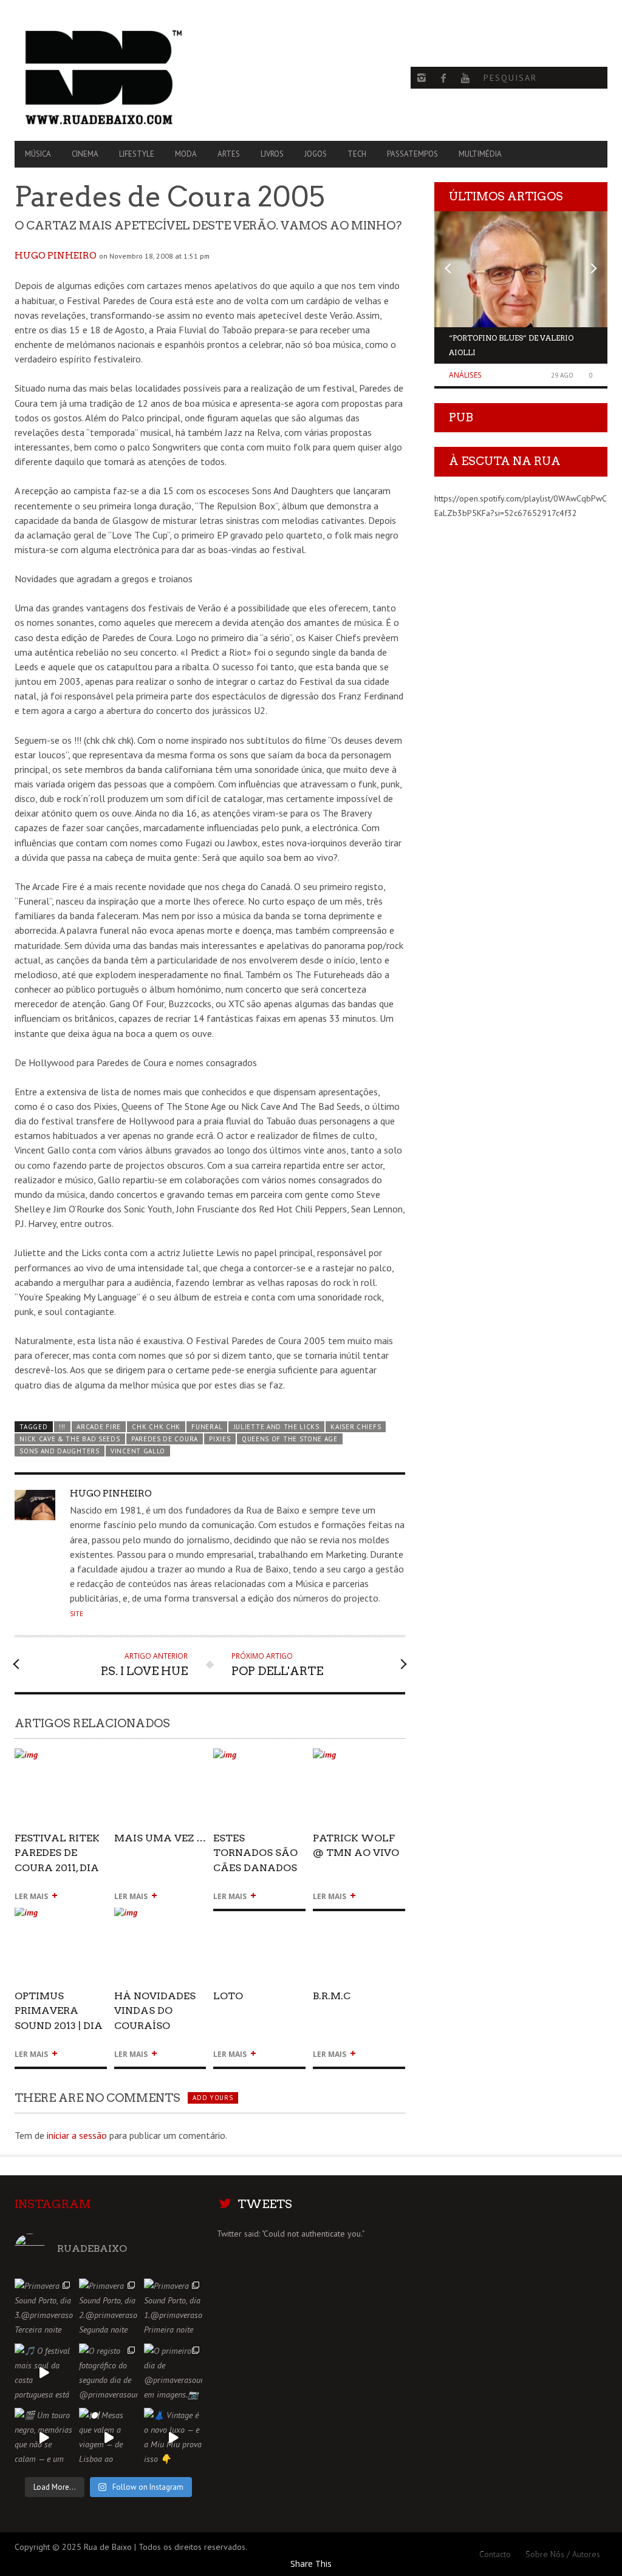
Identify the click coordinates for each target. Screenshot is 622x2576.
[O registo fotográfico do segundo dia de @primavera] (108, 2373)
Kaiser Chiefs (356, 1427)
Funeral (207, 1427)
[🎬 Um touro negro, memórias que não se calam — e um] (44, 2437)
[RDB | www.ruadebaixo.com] (104, 78)
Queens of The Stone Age (290, 1439)
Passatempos (412, 154)
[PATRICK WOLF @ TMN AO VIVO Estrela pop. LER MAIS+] (359, 1760)
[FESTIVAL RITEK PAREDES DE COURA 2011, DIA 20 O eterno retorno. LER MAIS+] (61, 1760)
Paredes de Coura (165, 1439)
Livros (272, 154)
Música (38, 154)
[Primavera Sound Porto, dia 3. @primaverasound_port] (44, 2308)
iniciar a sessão (77, 2135)
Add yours (213, 2098)
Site (77, 1614)
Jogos (316, 154)
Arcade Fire (99, 1427)
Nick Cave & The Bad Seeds (70, 1439)
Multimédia (480, 154)
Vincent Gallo (138, 1451)
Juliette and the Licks (277, 1427)
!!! (62, 1427)
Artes (229, 154)
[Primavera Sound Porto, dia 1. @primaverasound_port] (173, 2308)
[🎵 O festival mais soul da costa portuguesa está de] (44, 2373)
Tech (357, 154)
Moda (186, 154)
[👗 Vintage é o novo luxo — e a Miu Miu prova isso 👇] (173, 2437)
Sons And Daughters (59, 1451)
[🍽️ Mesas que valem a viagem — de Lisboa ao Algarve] (108, 2437)
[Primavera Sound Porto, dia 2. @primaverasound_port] (108, 2308)
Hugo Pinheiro (56, 256)
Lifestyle (137, 154)
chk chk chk (156, 1427)
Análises (465, 375)
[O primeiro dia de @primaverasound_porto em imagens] (173, 2373)
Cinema (85, 154)
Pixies (220, 1439)
